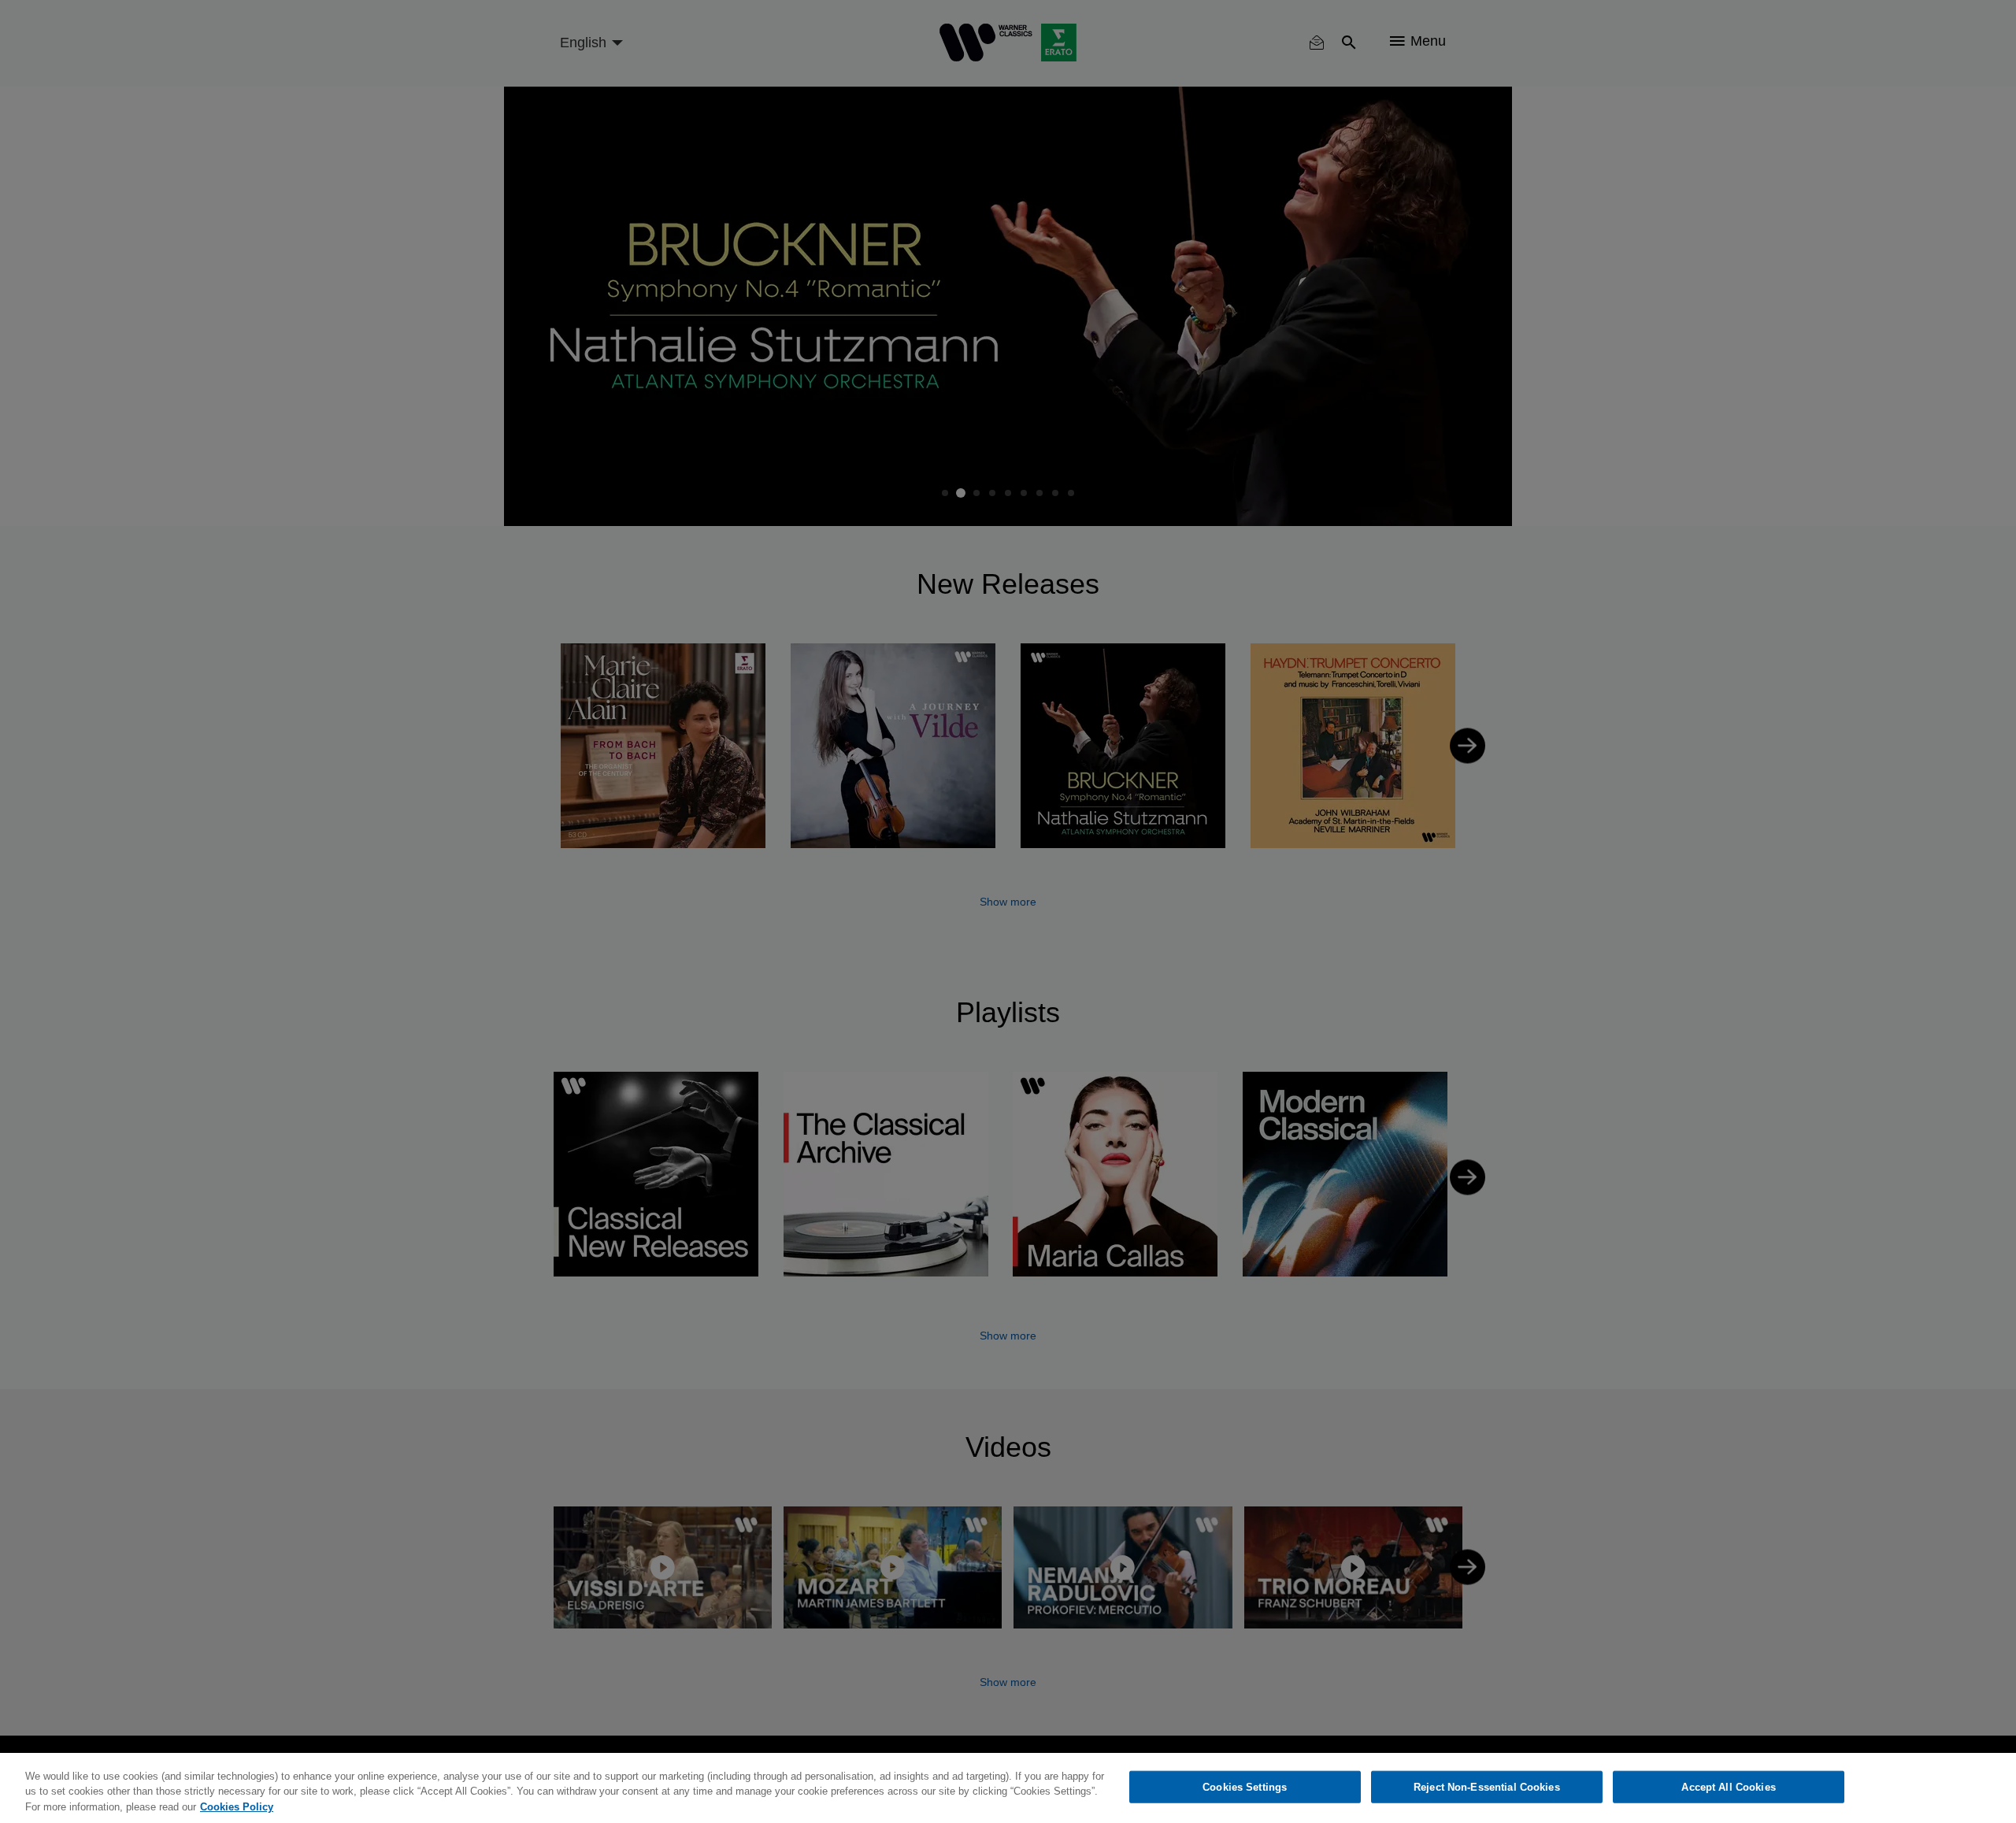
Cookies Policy (237, 1807)
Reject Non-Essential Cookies (1487, 1786)
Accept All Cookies (1728, 1786)
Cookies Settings (1245, 1786)
